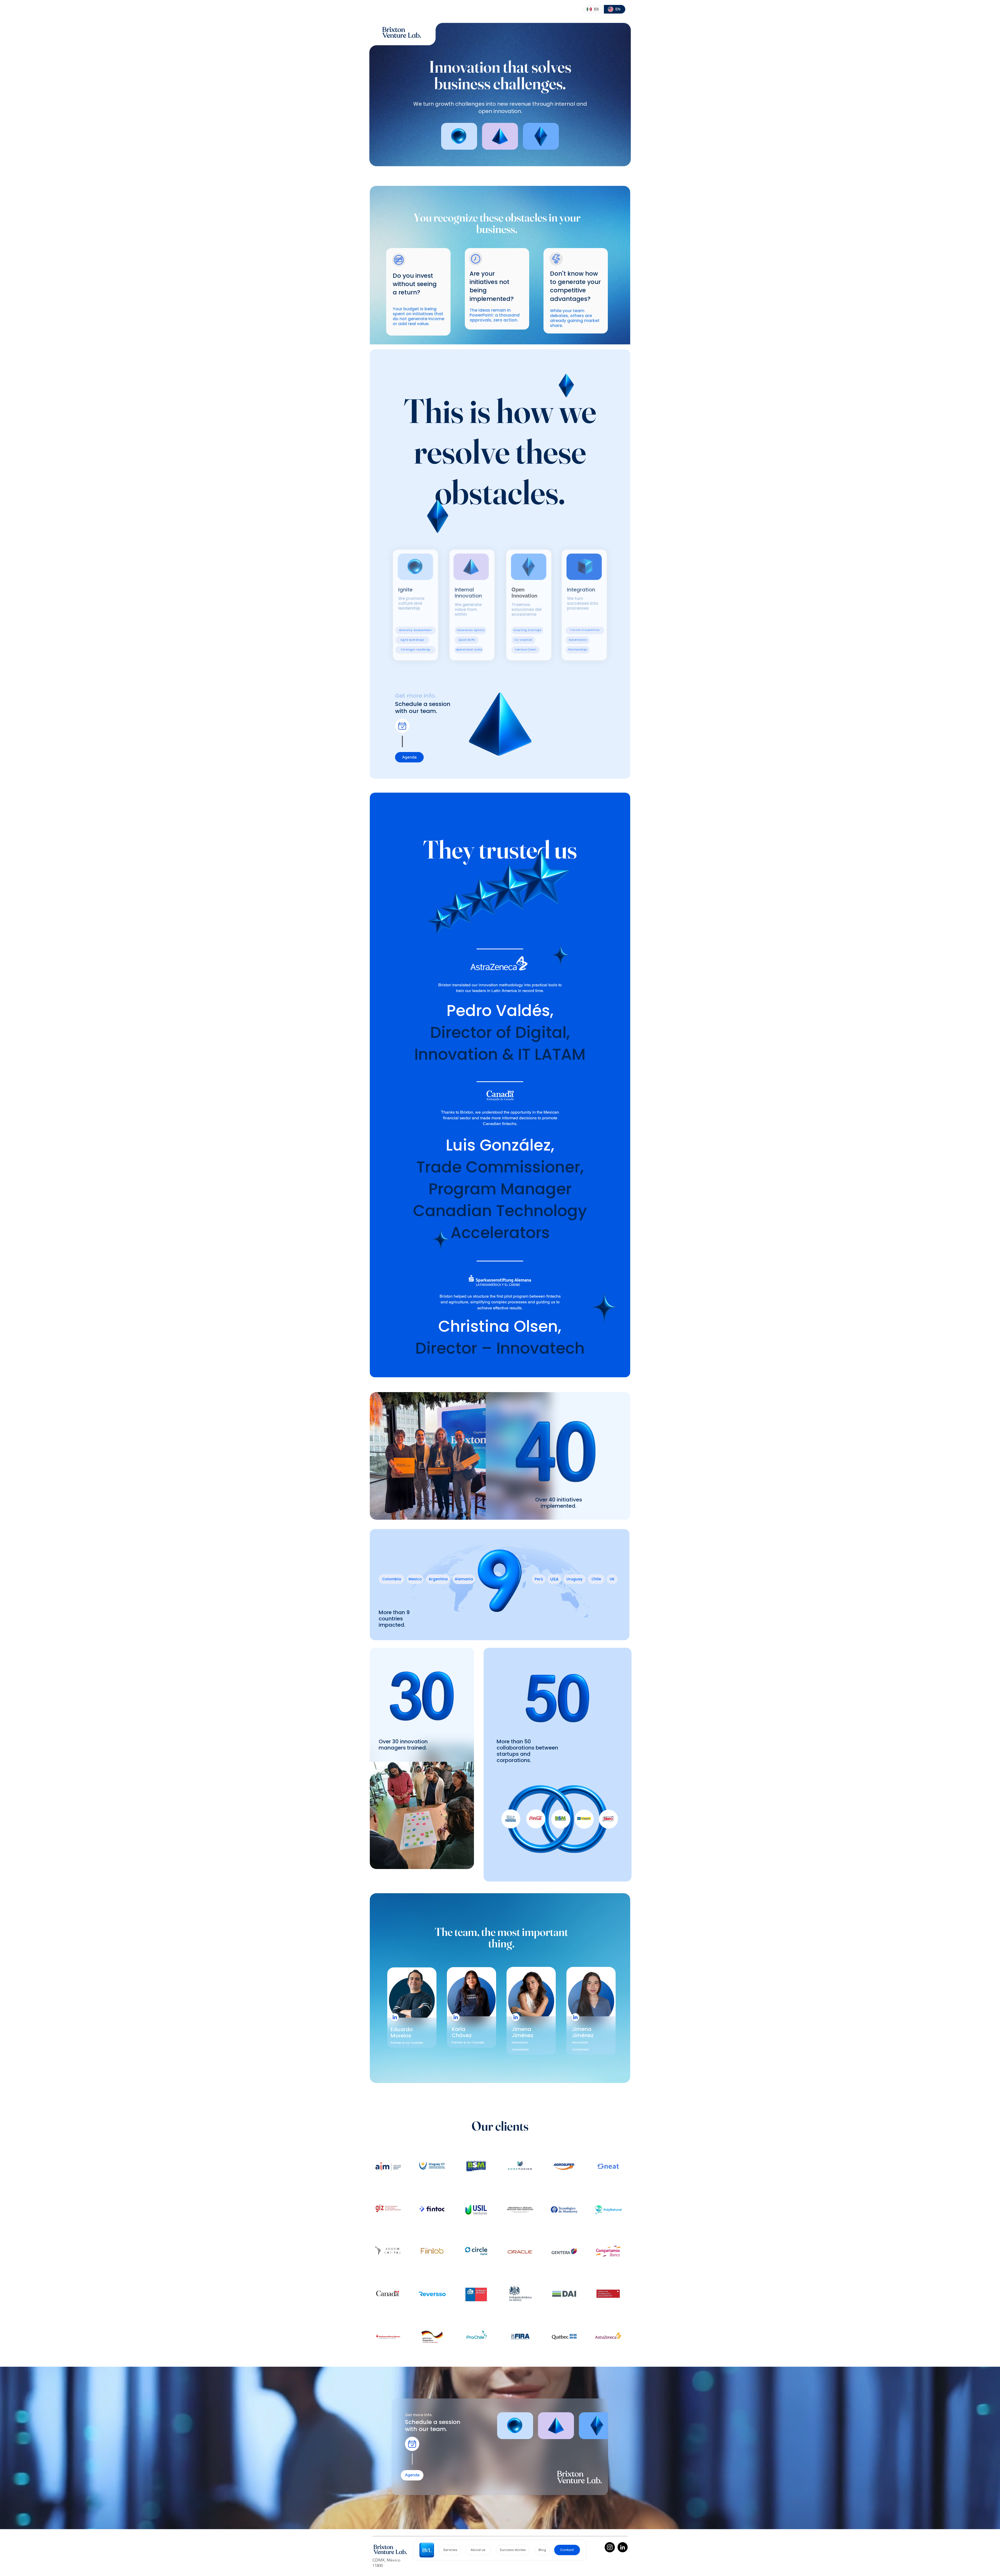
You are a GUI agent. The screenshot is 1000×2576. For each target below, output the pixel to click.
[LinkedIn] (623, 2547)
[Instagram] (610, 2547)
